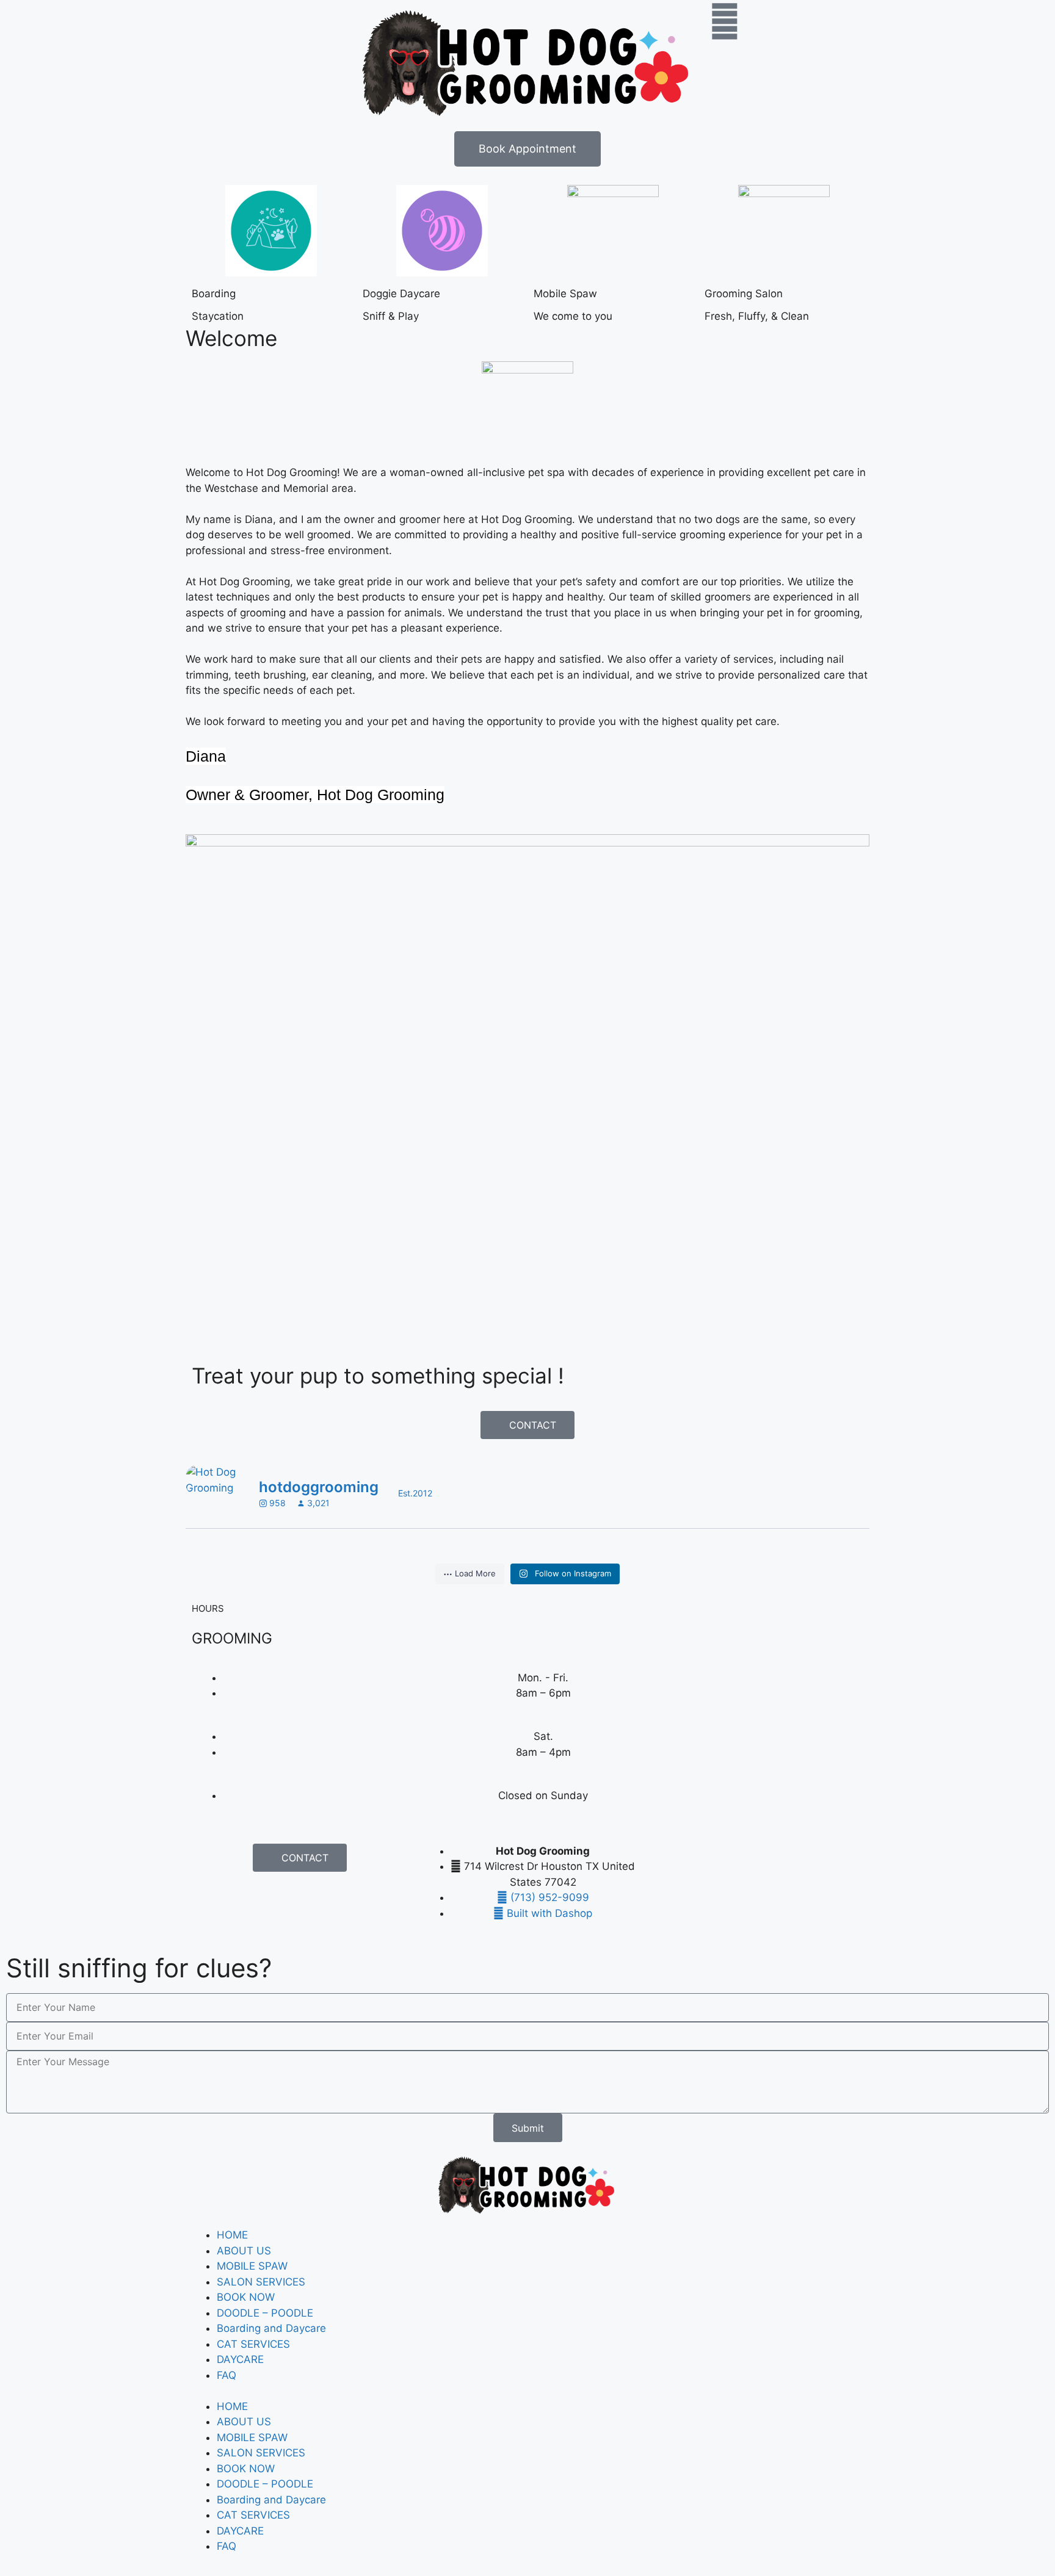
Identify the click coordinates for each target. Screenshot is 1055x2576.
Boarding (214, 294)
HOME (232, 2235)
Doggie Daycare (401, 294)
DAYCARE (240, 2359)
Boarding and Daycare (271, 2328)
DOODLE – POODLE (265, 2313)
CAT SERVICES (253, 2344)
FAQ (227, 2375)
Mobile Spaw (565, 294)
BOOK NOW (246, 2297)
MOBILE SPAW (252, 2266)
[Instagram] (697, 1859)
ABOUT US (244, 2251)
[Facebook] (663, 1859)
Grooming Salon (744, 294)
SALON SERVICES (261, 2282)
